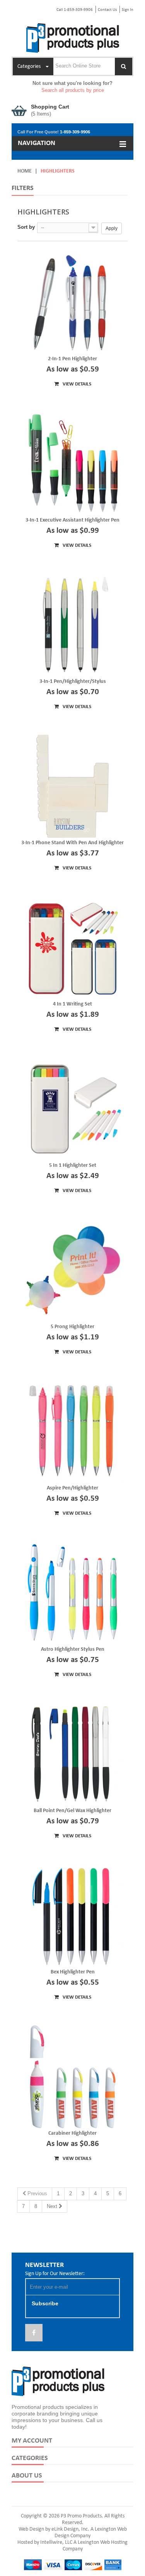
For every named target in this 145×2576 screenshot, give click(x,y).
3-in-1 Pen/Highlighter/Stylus (73, 682)
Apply (112, 228)
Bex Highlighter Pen (73, 1972)
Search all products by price (73, 90)
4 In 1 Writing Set (72, 1004)
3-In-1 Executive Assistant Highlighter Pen (72, 520)
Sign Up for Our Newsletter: (55, 2274)
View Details (76, 384)
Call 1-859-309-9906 (75, 10)
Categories (30, 2458)
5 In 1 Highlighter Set (73, 1165)
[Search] (124, 67)
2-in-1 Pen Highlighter (72, 359)
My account (32, 2441)
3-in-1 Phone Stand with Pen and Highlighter (72, 843)
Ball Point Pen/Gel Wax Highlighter (72, 1811)
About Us (27, 2476)
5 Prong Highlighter (72, 1327)
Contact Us (107, 10)
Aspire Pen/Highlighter (72, 1488)
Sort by (26, 227)
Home (25, 171)
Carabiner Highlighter (72, 2133)
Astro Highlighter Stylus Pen (73, 1649)
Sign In (128, 10)
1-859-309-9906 (75, 132)
